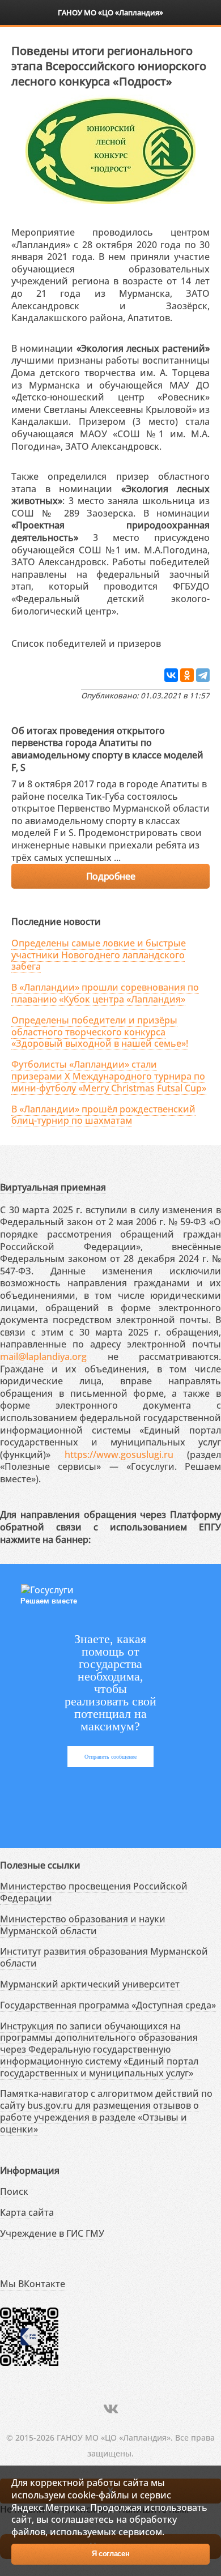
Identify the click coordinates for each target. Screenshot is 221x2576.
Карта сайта (27, 2212)
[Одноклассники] (187, 675)
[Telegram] (203, 675)
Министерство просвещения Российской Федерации (94, 1892)
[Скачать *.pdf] (173, 641)
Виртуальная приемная (53, 1187)
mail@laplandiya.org (43, 1357)
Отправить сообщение (110, 1757)
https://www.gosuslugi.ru (119, 1455)
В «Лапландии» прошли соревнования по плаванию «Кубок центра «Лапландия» (105, 993)
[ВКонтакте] (171, 675)
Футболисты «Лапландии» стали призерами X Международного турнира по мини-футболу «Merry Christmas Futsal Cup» (109, 1076)
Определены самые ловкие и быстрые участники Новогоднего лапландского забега (99, 955)
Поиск (14, 2191)
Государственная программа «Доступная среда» (108, 2005)
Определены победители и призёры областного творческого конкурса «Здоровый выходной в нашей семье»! (100, 1032)
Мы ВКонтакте (33, 2284)
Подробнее (110, 876)
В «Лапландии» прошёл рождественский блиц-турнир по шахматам (103, 1115)
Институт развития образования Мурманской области (104, 1957)
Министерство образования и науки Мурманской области (83, 1925)
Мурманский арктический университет (90, 1984)
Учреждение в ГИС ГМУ (52, 2233)
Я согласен (111, 2554)
